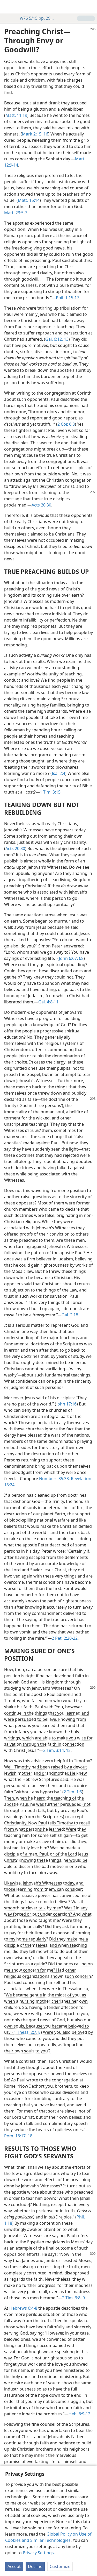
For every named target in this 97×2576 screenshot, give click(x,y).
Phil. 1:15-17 (68, 298)
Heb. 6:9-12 (79, 2414)
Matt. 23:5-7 (16, 213)
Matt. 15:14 (29, 200)
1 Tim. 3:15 (50, 792)
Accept (14, 2566)
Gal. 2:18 (70, 1315)
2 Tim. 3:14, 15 (57, 1750)
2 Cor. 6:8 (66, 424)
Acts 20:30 (41, 505)
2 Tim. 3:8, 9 (73, 2298)
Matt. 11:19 (16, 115)
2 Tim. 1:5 (73, 1792)
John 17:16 (66, 1404)
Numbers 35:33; (54, 1479)
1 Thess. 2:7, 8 (27, 2032)
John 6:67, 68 (71, 958)
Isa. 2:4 (58, 773)
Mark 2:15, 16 (35, 134)
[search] (91, 7)
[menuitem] (8, 7)
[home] (8, 7)
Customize (60, 2566)
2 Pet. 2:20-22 (65, 1638)
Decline (35, 2566)
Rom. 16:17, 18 (18, 2136)
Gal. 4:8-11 (48, 1002)
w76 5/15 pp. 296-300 (38, 18)
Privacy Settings (38, 2553)
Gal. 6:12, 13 (57, 339)
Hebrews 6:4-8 (23, 2308)
